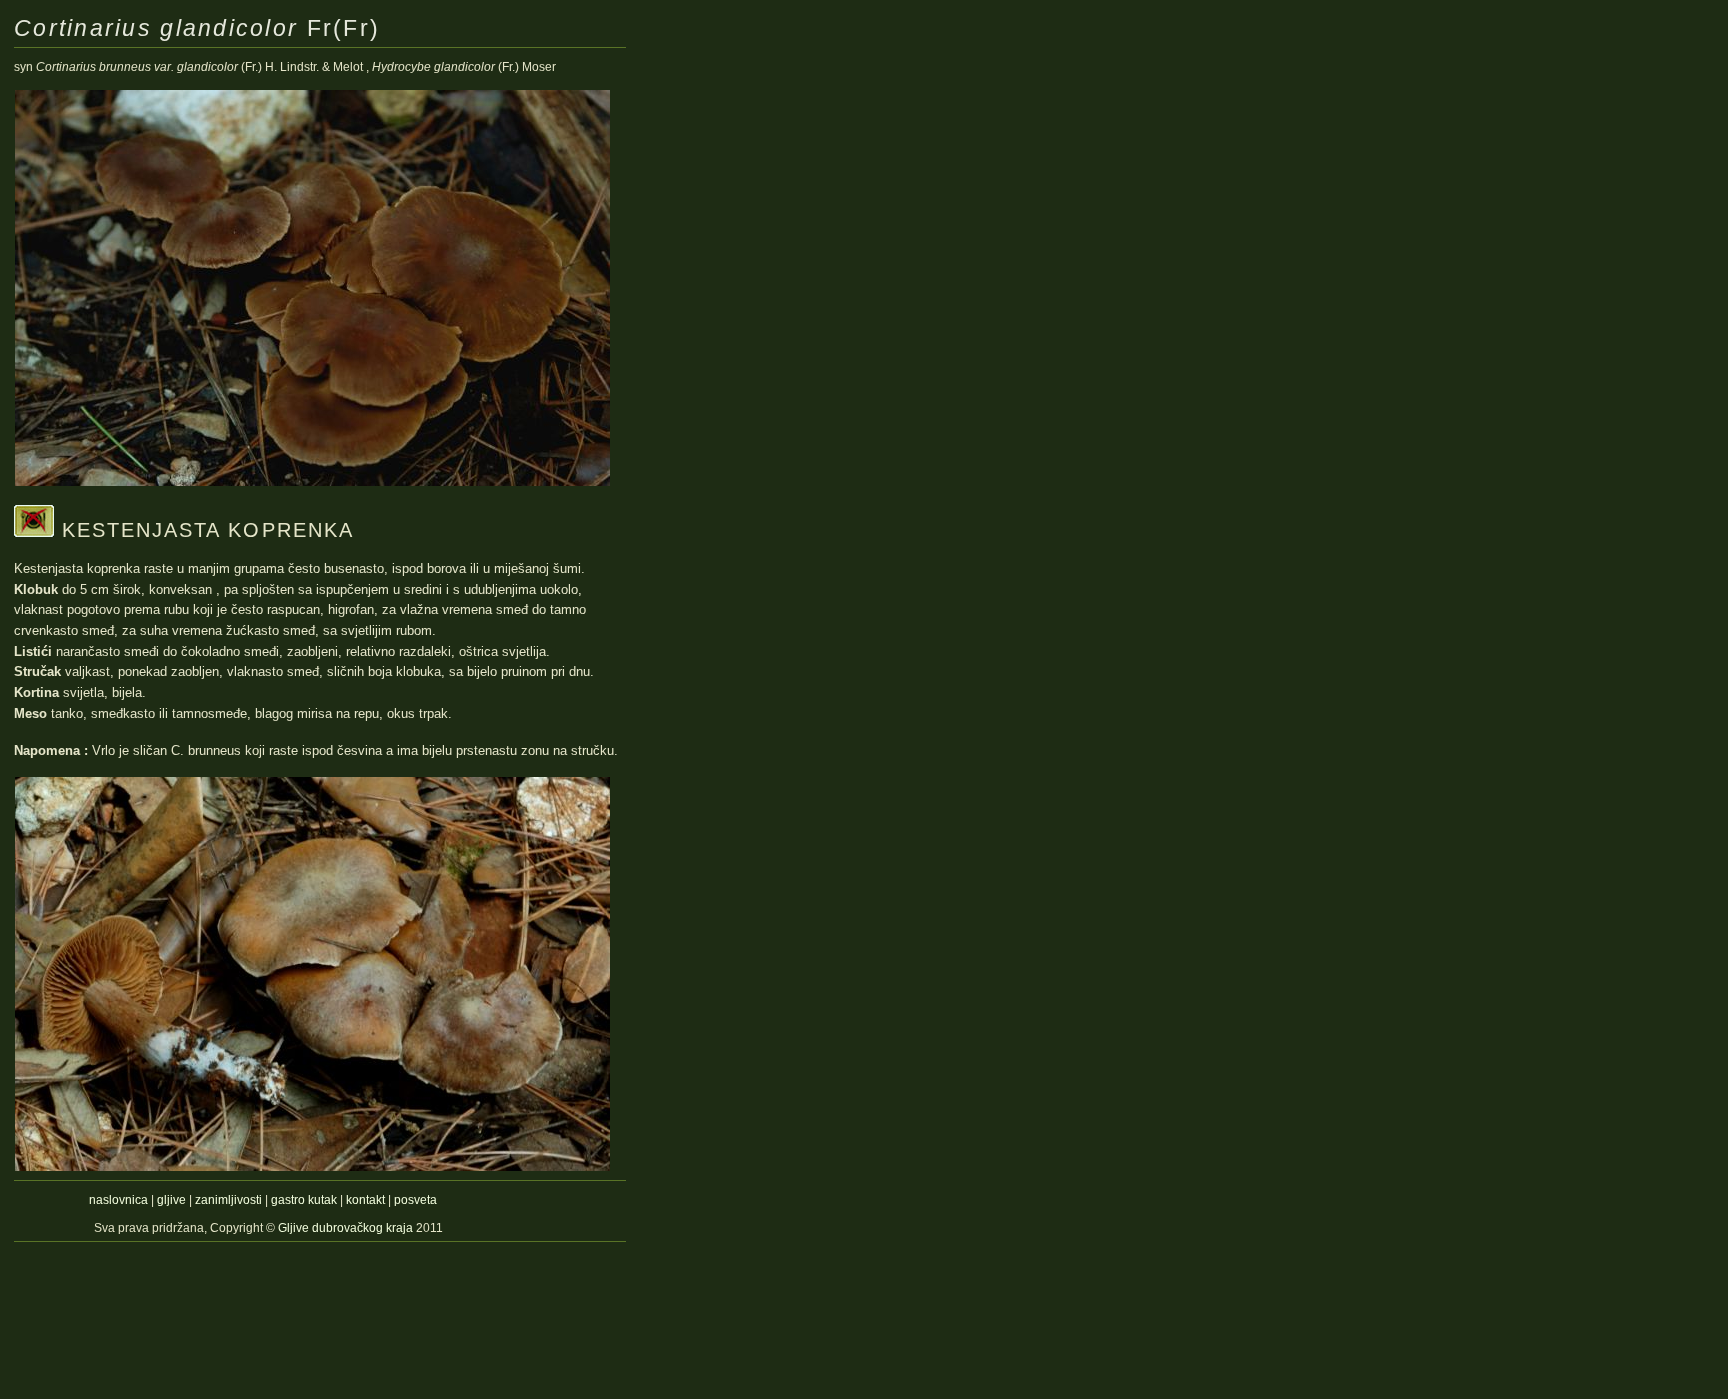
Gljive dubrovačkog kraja (347, 1228)
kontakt (365, 1200)
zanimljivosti (228, 1200)
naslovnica (118, 1200)
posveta (415, 1200)
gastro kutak (304, 1200)
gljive (171, 1200)
